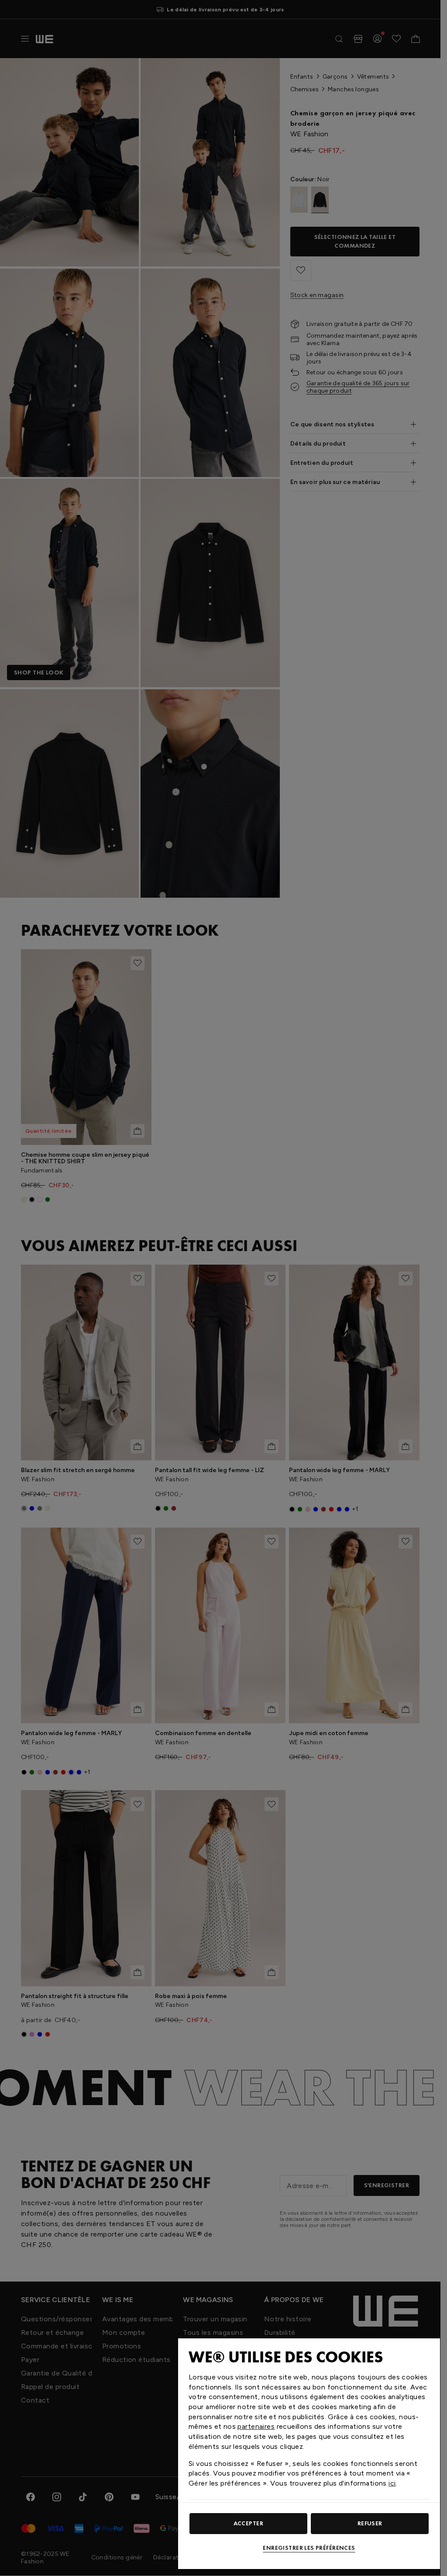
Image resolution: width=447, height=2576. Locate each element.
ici (392, 2483)
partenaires (256, 2426)
